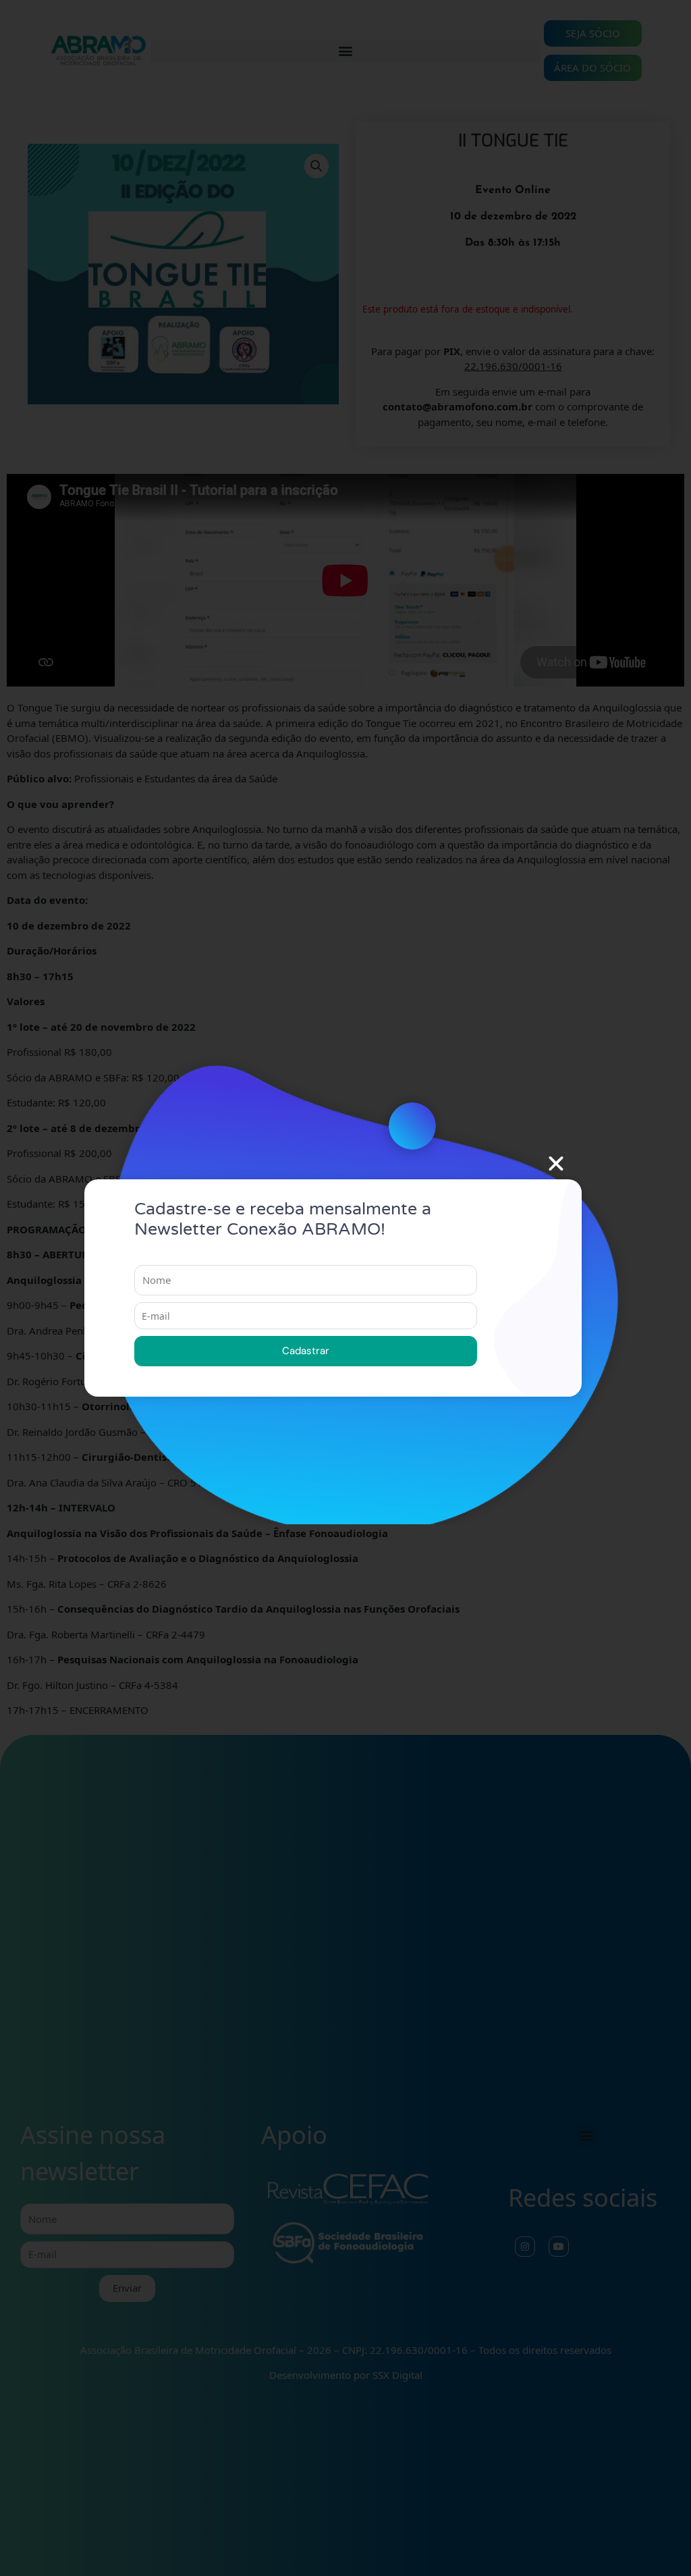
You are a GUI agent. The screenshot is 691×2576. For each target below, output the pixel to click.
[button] (556, 1164)
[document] (345, 1288)
